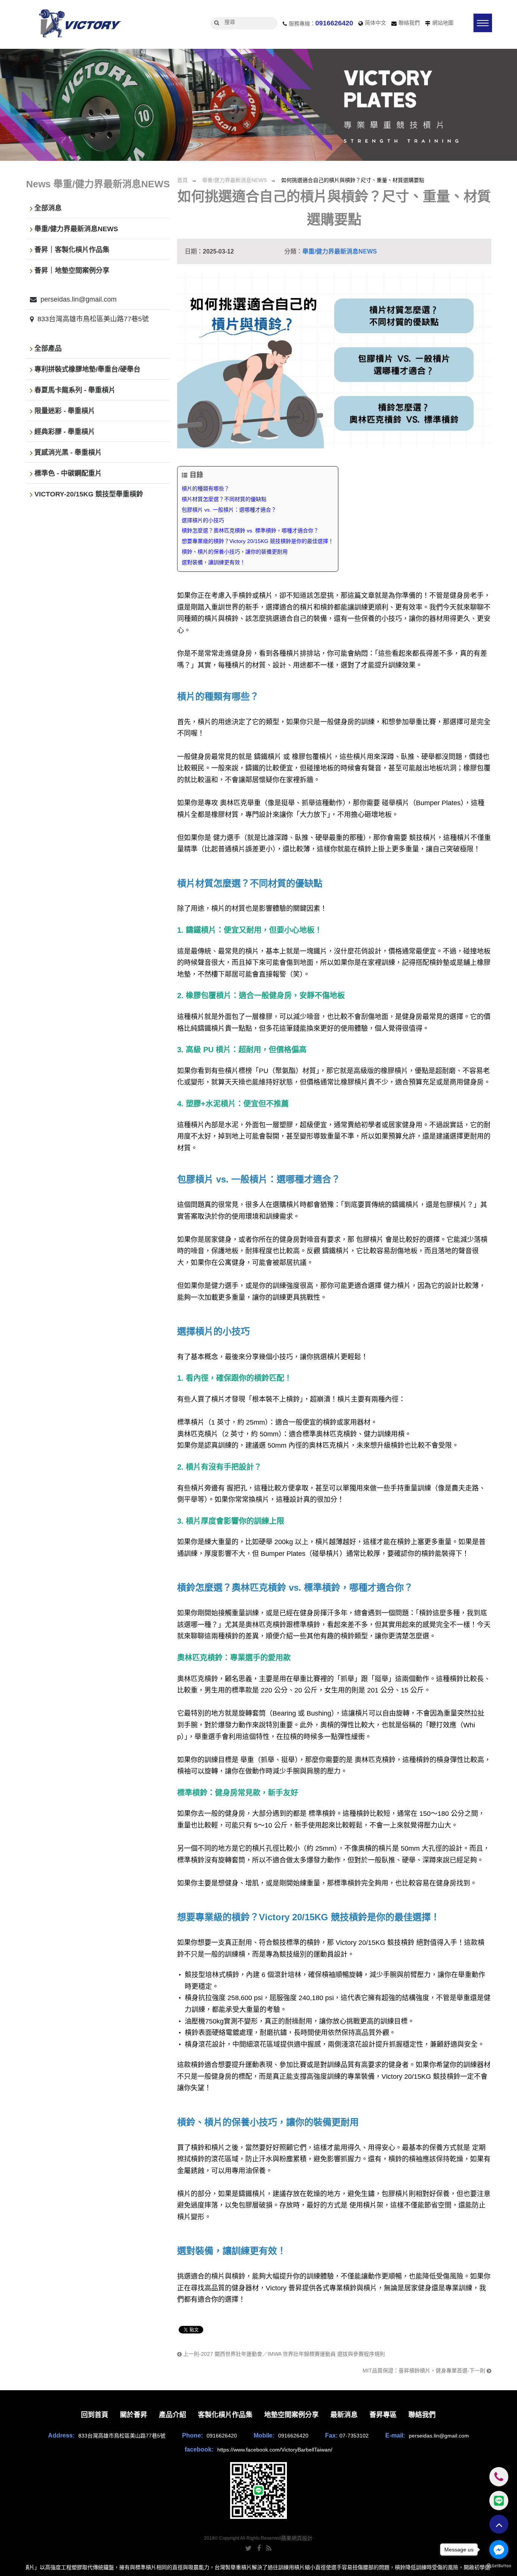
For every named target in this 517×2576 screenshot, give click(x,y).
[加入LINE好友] (258, 2490)
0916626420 (334, 23)
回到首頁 (95, 2415)
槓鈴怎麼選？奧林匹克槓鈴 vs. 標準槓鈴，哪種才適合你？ (250, 530)
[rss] (269, 2548)
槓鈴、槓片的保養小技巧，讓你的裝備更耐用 (235, 552)
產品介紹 (173, 2415)
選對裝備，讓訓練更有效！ (213, 562)
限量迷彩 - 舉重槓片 (65, 411)
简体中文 (375, 23)
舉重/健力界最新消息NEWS (234, 180)
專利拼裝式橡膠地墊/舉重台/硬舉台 (87, 370)
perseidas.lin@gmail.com (79, 299)
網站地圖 (443, 23)
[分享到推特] (248, 2548)
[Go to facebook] (499, 2550)
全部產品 (48, 349)
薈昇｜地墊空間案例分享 (72, 271)
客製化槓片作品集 (225, 2415)
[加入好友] (499, 2500)
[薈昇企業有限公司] (79, 24)
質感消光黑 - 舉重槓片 (68, 453)
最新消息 (344, 2415)
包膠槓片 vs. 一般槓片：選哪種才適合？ (229, 510)
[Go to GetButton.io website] (499, 2566)
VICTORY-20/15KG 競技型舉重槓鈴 (89, 495)
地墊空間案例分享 (291, 2415)
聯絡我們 (409, 23)
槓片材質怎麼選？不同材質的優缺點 (224, 499)
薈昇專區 (383, 2415)
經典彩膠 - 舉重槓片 (65, 432)
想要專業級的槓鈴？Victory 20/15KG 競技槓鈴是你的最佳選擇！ (258, 541)
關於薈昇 (134, 2415)
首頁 (182, 180)
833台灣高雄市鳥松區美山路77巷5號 (93, 319)
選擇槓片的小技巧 (203, 520)
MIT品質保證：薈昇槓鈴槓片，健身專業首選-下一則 (425, 2371)
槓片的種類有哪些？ (206, 488)
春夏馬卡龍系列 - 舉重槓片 (75, 390)
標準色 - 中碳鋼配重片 (68, 474)
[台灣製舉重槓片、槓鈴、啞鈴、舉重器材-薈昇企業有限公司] (258, 105)
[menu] (483, 23)
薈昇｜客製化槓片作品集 (72, 250)
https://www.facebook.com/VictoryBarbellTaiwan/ (275, 2450)
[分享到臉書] (259, 2548)
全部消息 (48, 208)
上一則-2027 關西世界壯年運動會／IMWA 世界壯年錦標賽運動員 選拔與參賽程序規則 (283, 2354)
